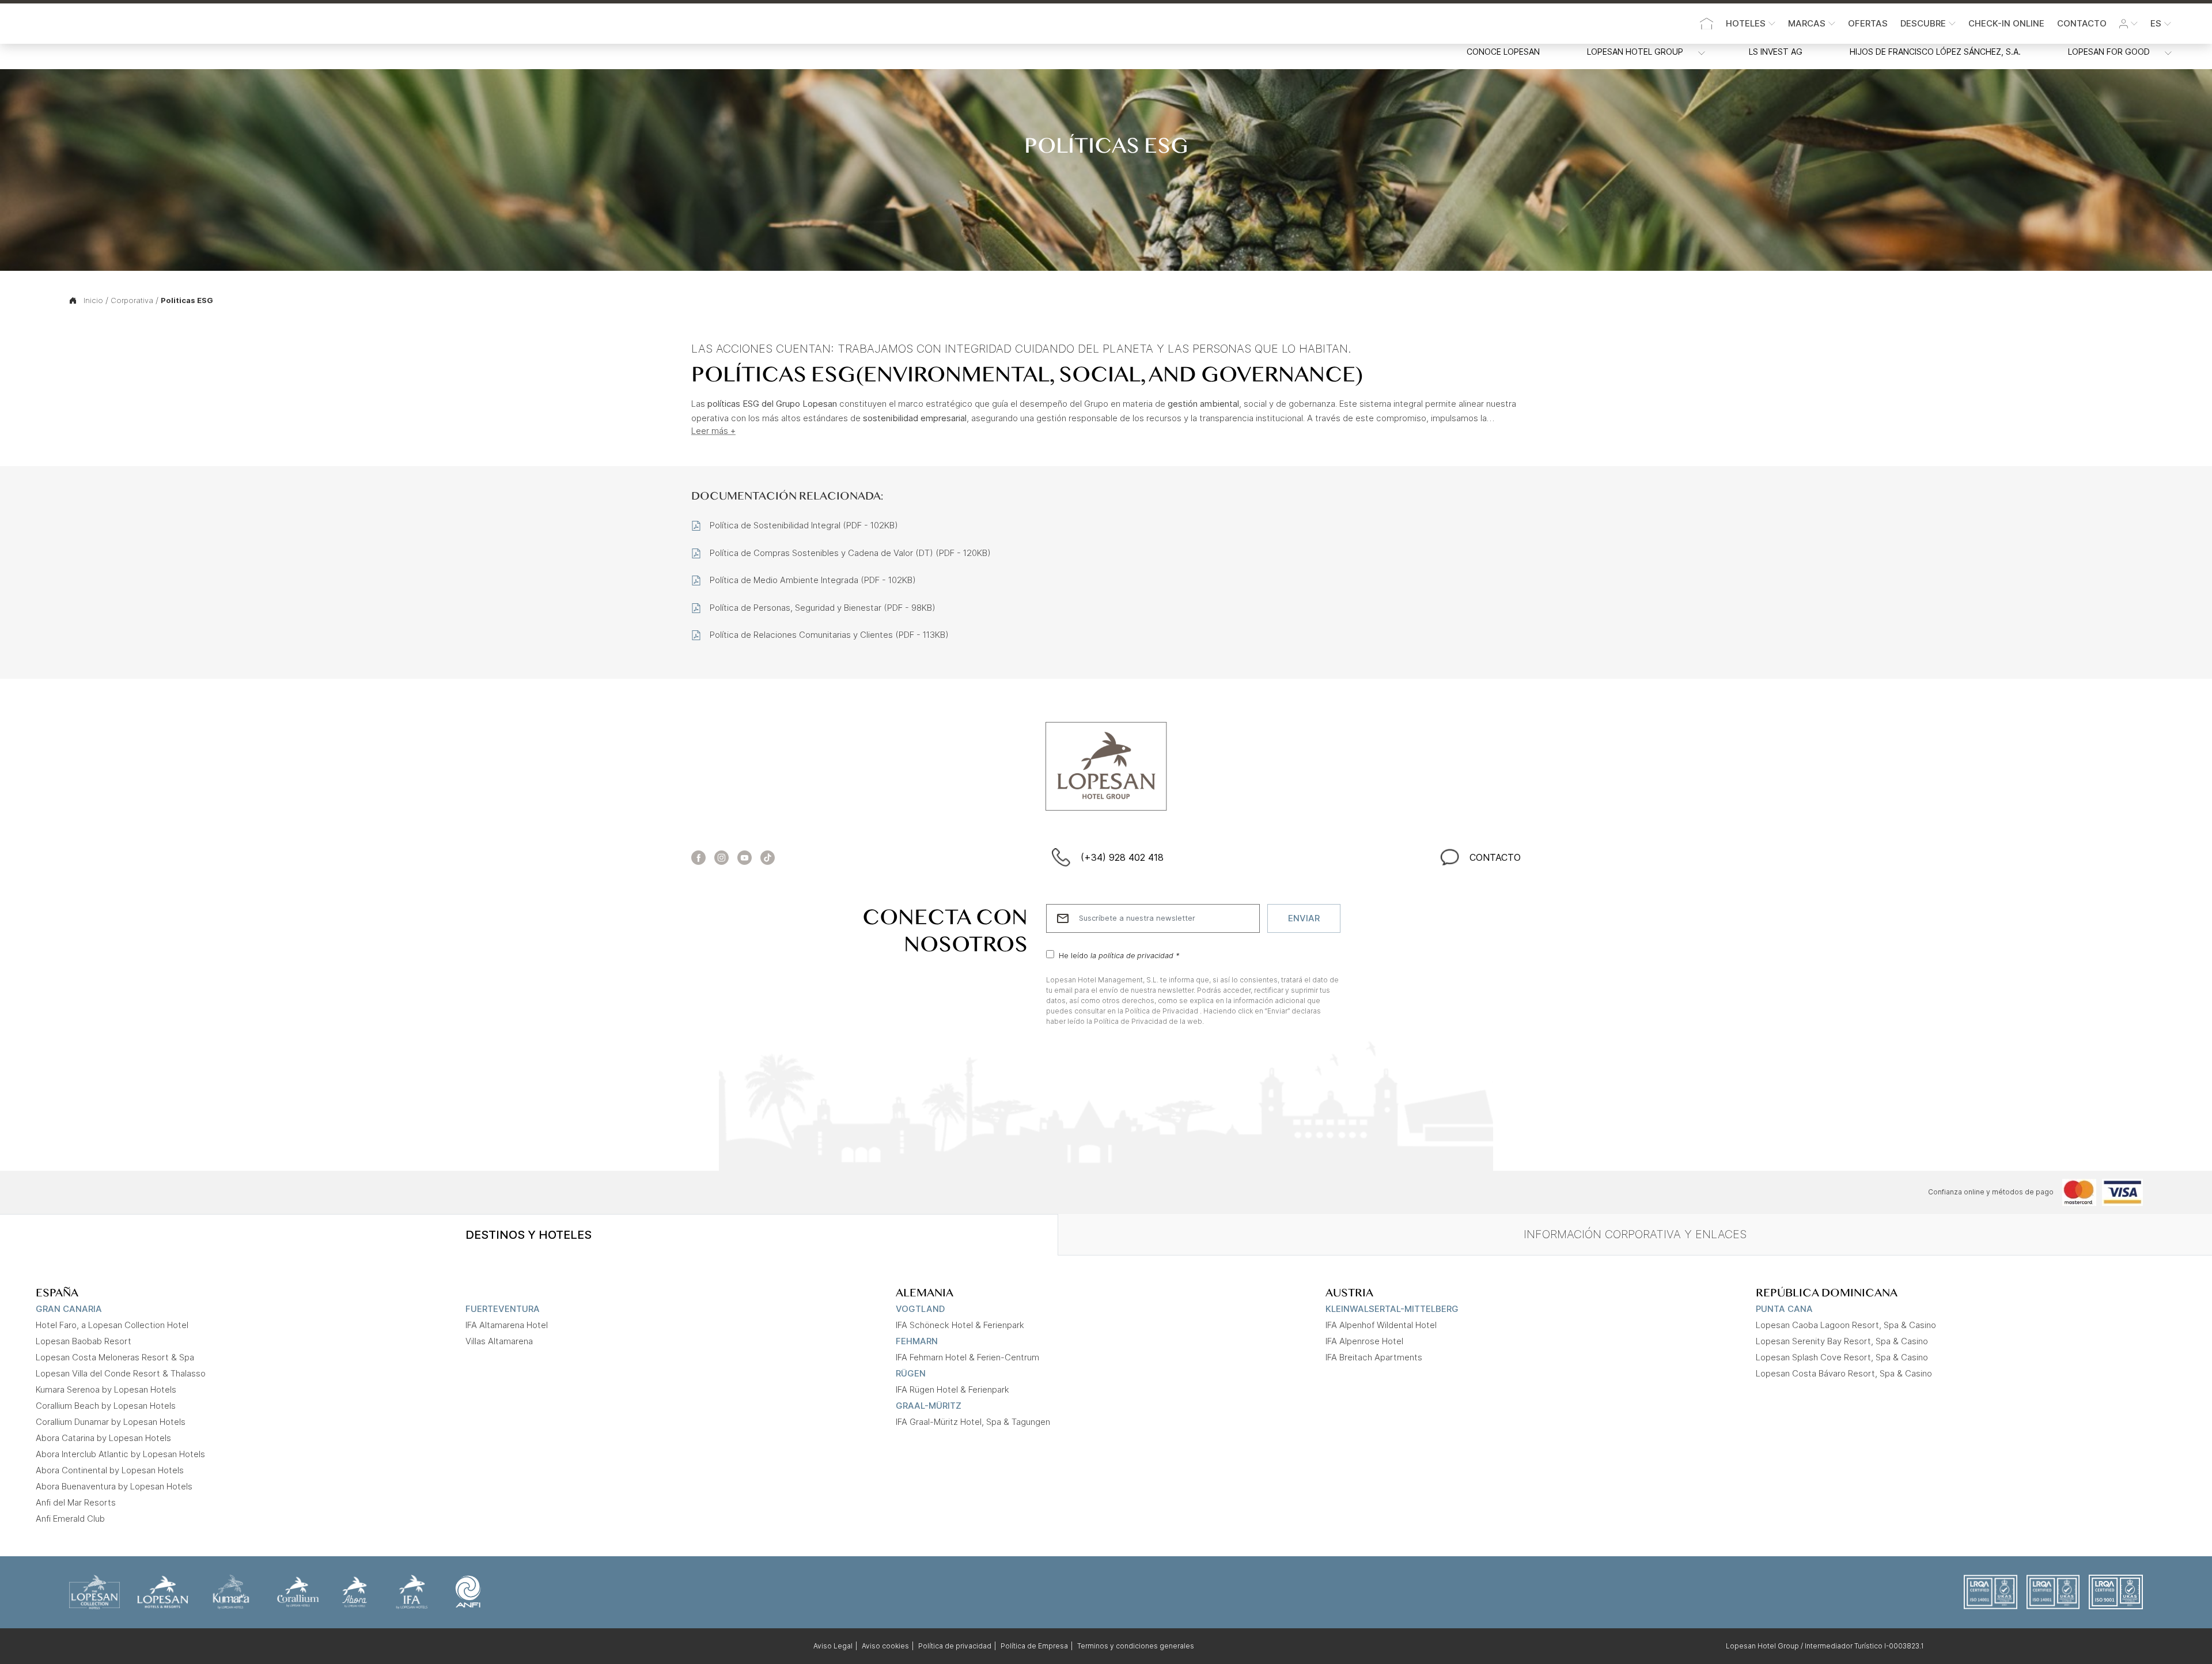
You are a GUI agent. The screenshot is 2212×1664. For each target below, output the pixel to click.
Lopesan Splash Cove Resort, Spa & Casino (1842, 1357)
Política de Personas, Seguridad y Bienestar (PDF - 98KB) (823, 608)
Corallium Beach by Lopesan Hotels (106, 1406)
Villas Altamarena (499, 1341)
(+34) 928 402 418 (1122, 857)
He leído (1119, 955)
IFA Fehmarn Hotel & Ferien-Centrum (967, 1357)
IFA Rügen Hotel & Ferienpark (952, 1389)
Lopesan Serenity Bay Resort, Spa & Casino (1842, 1341)
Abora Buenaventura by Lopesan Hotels (114, 1486)
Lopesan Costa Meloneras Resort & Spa (115, 1357)
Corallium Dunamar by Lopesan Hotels (111, 1422)
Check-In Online (2006, 23)
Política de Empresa (1034, 1646)
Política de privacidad (955, 1646)
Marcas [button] (1807, 23)
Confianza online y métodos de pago (1991, 1192)
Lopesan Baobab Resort (84, 1341)
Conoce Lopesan (1503, 52)
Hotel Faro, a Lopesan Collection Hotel (112, 1325)
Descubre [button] (1923, 23)
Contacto (2082, 23)
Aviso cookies (885, 1646)
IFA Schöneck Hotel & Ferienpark (960, 1325)
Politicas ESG (187, 300)
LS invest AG (1776, 52)
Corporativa (132, 300)
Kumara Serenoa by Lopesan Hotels (106, 1389)
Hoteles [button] (1746, 23)
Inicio (93, 300)
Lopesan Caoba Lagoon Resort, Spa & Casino (1846, 1325)
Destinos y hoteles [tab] (529, 1235)
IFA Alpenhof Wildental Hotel (1381, 1325)
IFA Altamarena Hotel (507, 1325)
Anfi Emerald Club (70, 1519)
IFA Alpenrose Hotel (1364, 1341)
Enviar (1304, 918)
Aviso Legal (833, 1646)
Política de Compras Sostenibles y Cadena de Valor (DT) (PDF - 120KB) (850, 553)
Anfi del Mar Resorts (76, 1502)
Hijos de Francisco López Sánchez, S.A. (1935, 52)
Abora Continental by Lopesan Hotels (110, 1470)
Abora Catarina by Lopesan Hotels (103, 1438)
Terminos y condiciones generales (1136, 1646)
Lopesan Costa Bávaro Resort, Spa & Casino (1844, 1373)
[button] (2128, 24)
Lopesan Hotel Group (1635, 52)
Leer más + (713, 430)
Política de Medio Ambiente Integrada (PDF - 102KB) (813, 580)
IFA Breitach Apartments (1374, 1357)
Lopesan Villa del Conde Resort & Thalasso (121, 1373)
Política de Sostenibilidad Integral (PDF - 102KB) (804, 525)
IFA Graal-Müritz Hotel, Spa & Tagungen (973, 1422)
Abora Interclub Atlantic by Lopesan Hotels (120, 1454)
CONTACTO (1495, 857)
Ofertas (1868, 23)
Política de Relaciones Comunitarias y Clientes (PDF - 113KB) (829, 635)
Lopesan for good (2109, 52)
